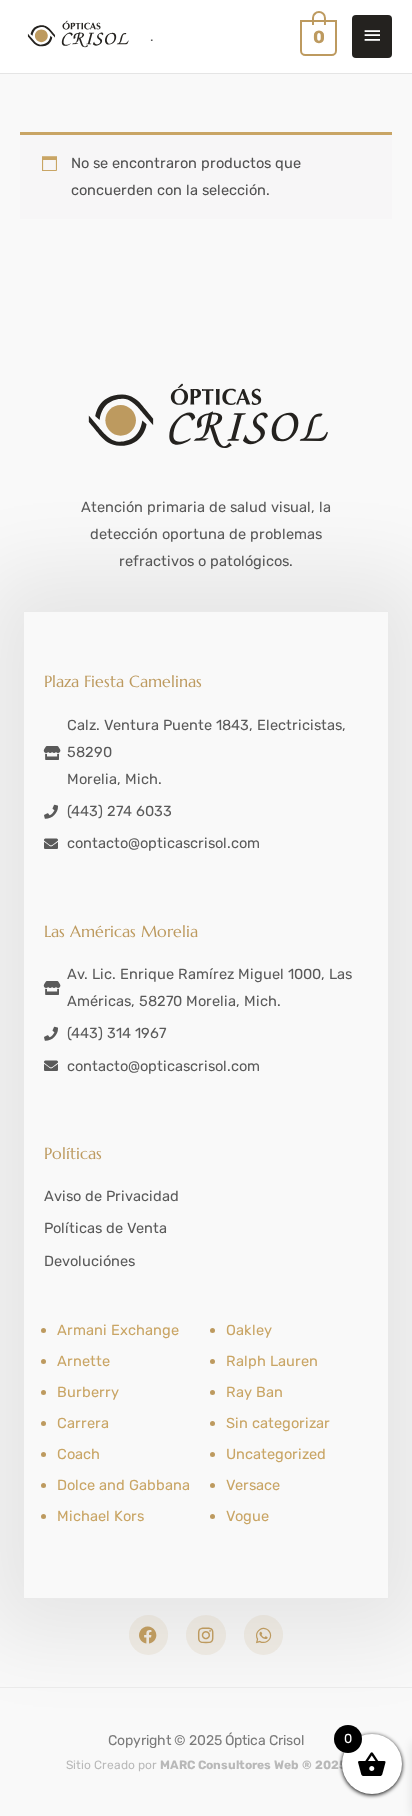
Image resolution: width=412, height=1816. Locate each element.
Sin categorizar (278, 1423)
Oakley (249, 1330)
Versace (253, 1485)
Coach (78, 1454)
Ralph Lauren (272, 1361)
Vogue (247, 1516)
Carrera (83, 1423)
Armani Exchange (118, 1330)
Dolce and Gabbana (123, 1485)
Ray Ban (254, 1392)
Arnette (83, 1361)
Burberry (88, 1392)
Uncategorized (276, 1454)
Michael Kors (100, 1516)
